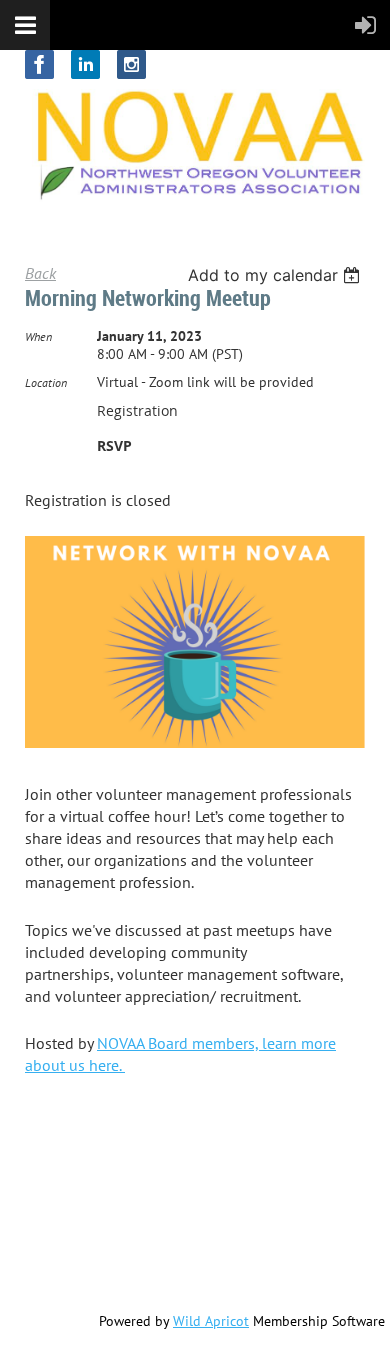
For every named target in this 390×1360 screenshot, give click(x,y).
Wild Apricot (211, 1321)
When (38, 336)
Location (46, 382)
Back (40, 273)
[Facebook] (39, 64)
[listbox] (276, 275)
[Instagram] (131, 64)
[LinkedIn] (85, 64)
